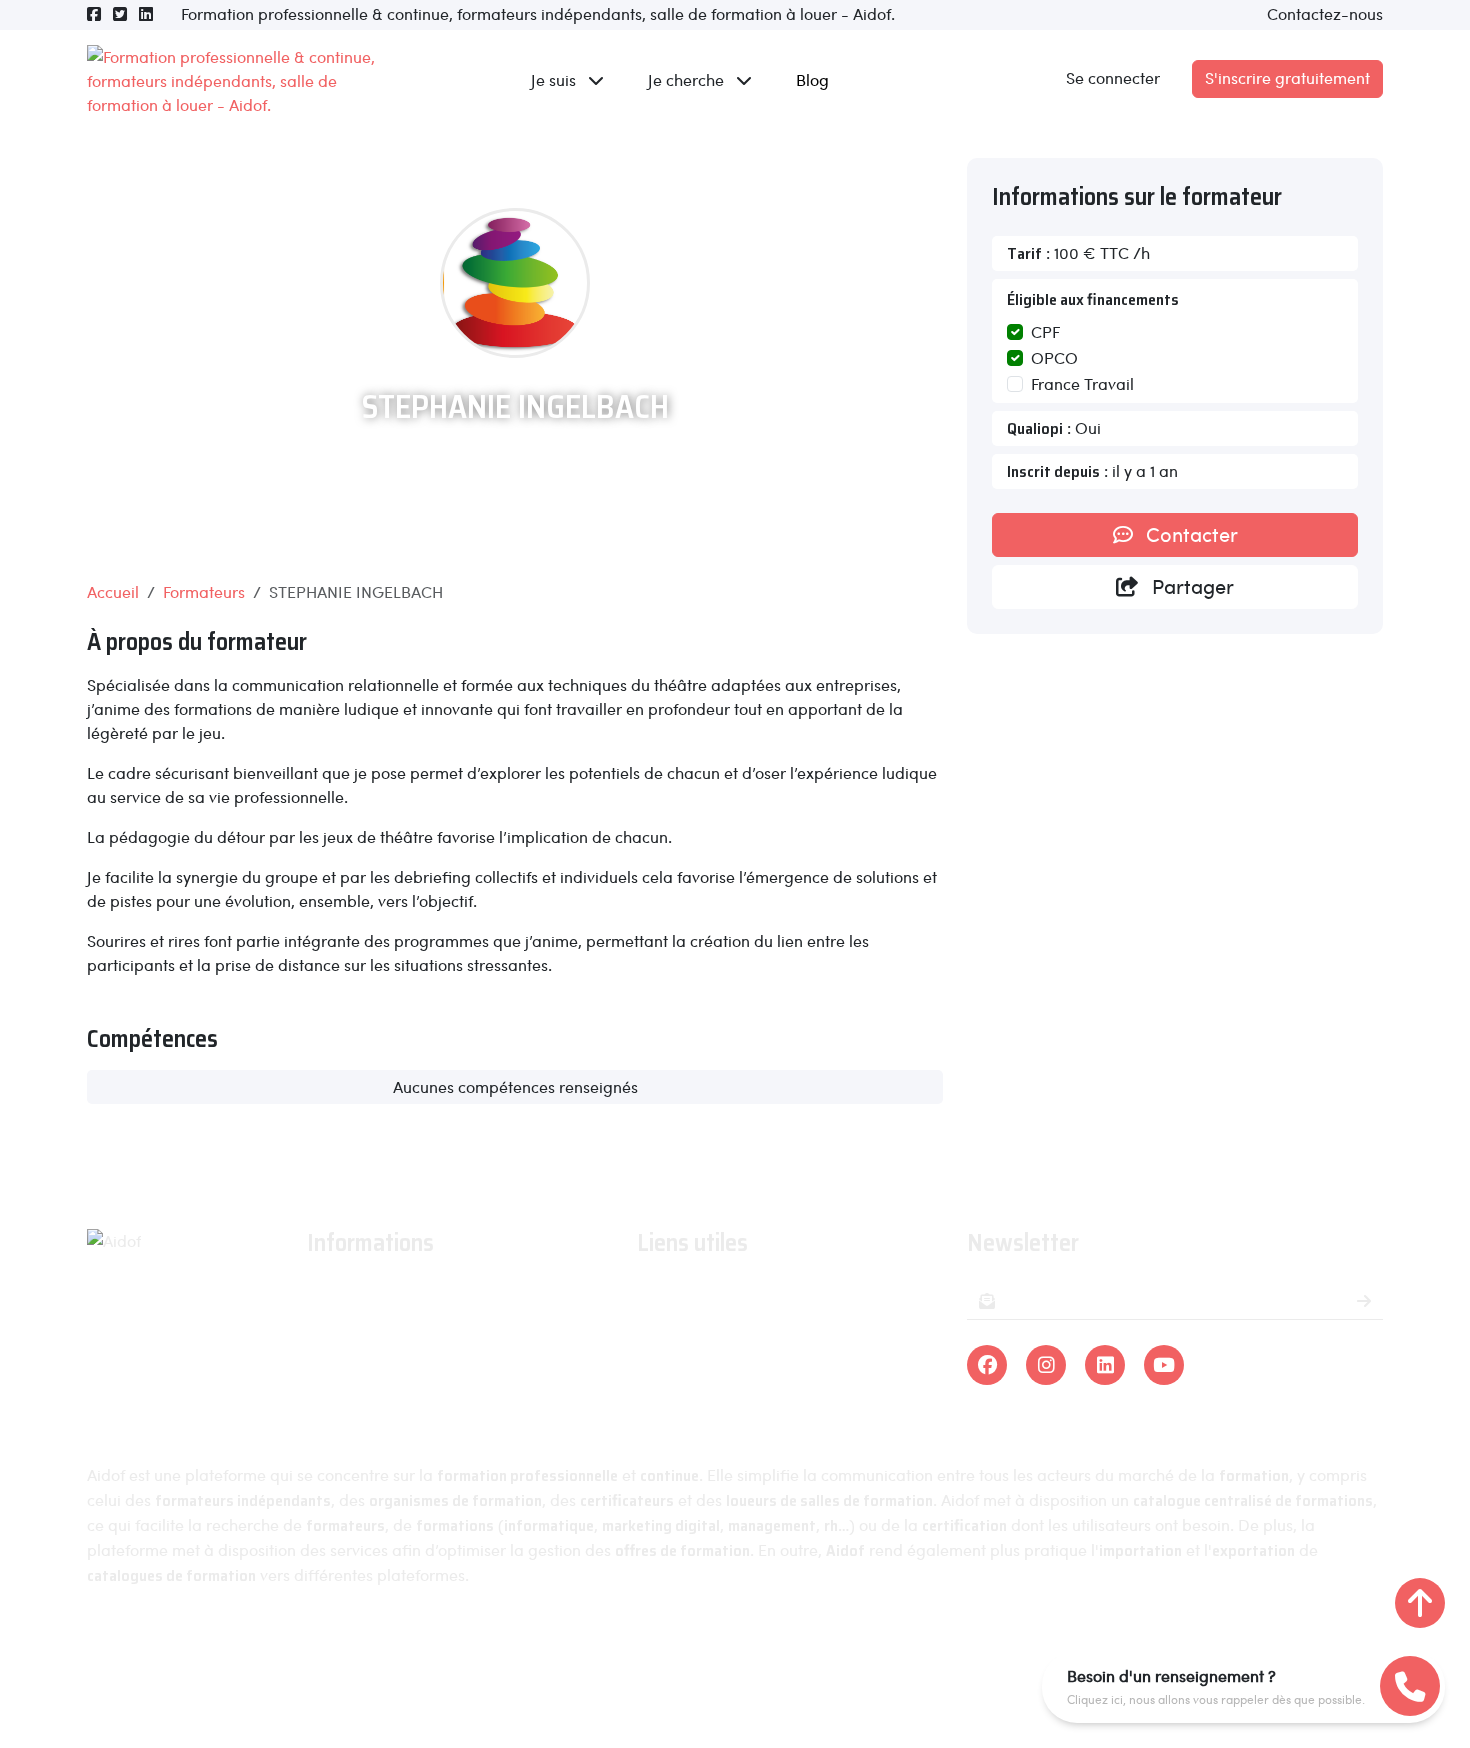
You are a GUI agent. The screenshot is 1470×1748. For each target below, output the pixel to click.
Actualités (342, 1323)
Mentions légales (627, 1650)
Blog (812, 79)
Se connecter (1113, 77)
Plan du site (985, 1650)
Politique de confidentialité (816, 1650)
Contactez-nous (1325, 13)
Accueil (113, 591)
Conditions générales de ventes (421, 1381)
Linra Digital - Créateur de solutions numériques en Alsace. (735, 1688)
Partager (1190, 586)
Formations (677, 1294)
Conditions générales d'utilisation (428, 1352)
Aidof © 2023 (489, 1650)
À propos (339, 1294)
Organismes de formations (734, 1323)
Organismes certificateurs (731, 1352)
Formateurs (204, 591)
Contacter (1189, 534)
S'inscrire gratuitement (1287, 77)
